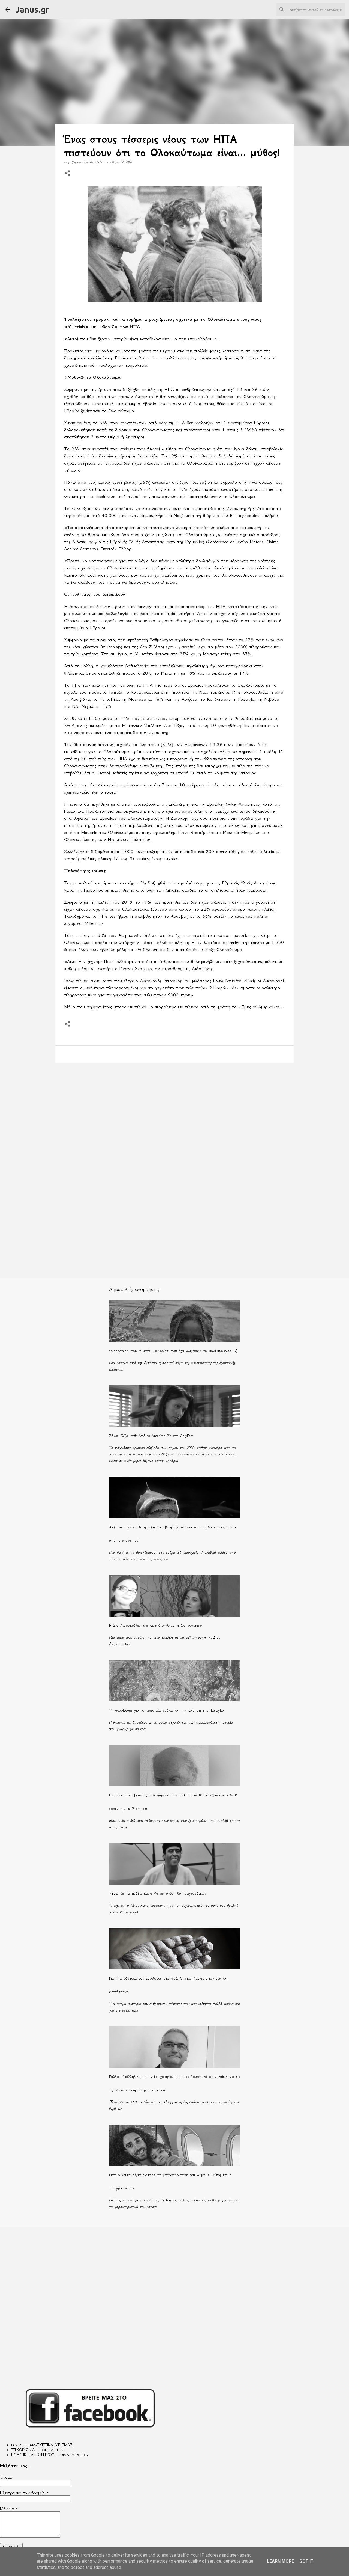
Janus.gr (32, 9)
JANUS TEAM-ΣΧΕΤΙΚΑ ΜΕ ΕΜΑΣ (42, 2445)
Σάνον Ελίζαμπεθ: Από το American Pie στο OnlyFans (151, 1436)
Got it (306, 2561)
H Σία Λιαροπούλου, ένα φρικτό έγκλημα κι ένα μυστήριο (155, 1625)
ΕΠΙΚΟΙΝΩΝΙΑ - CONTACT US (38, 2450)
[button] (67, 173)
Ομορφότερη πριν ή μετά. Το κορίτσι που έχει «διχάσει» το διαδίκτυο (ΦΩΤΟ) (173, 1351)
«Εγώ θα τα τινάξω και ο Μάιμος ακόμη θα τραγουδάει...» (158, 1893)
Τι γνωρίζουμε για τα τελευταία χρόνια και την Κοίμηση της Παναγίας (167, 1710)
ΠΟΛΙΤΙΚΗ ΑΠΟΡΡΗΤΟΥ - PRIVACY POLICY (50, 2455)
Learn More (280, 2561)
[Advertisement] (174, 1110)
